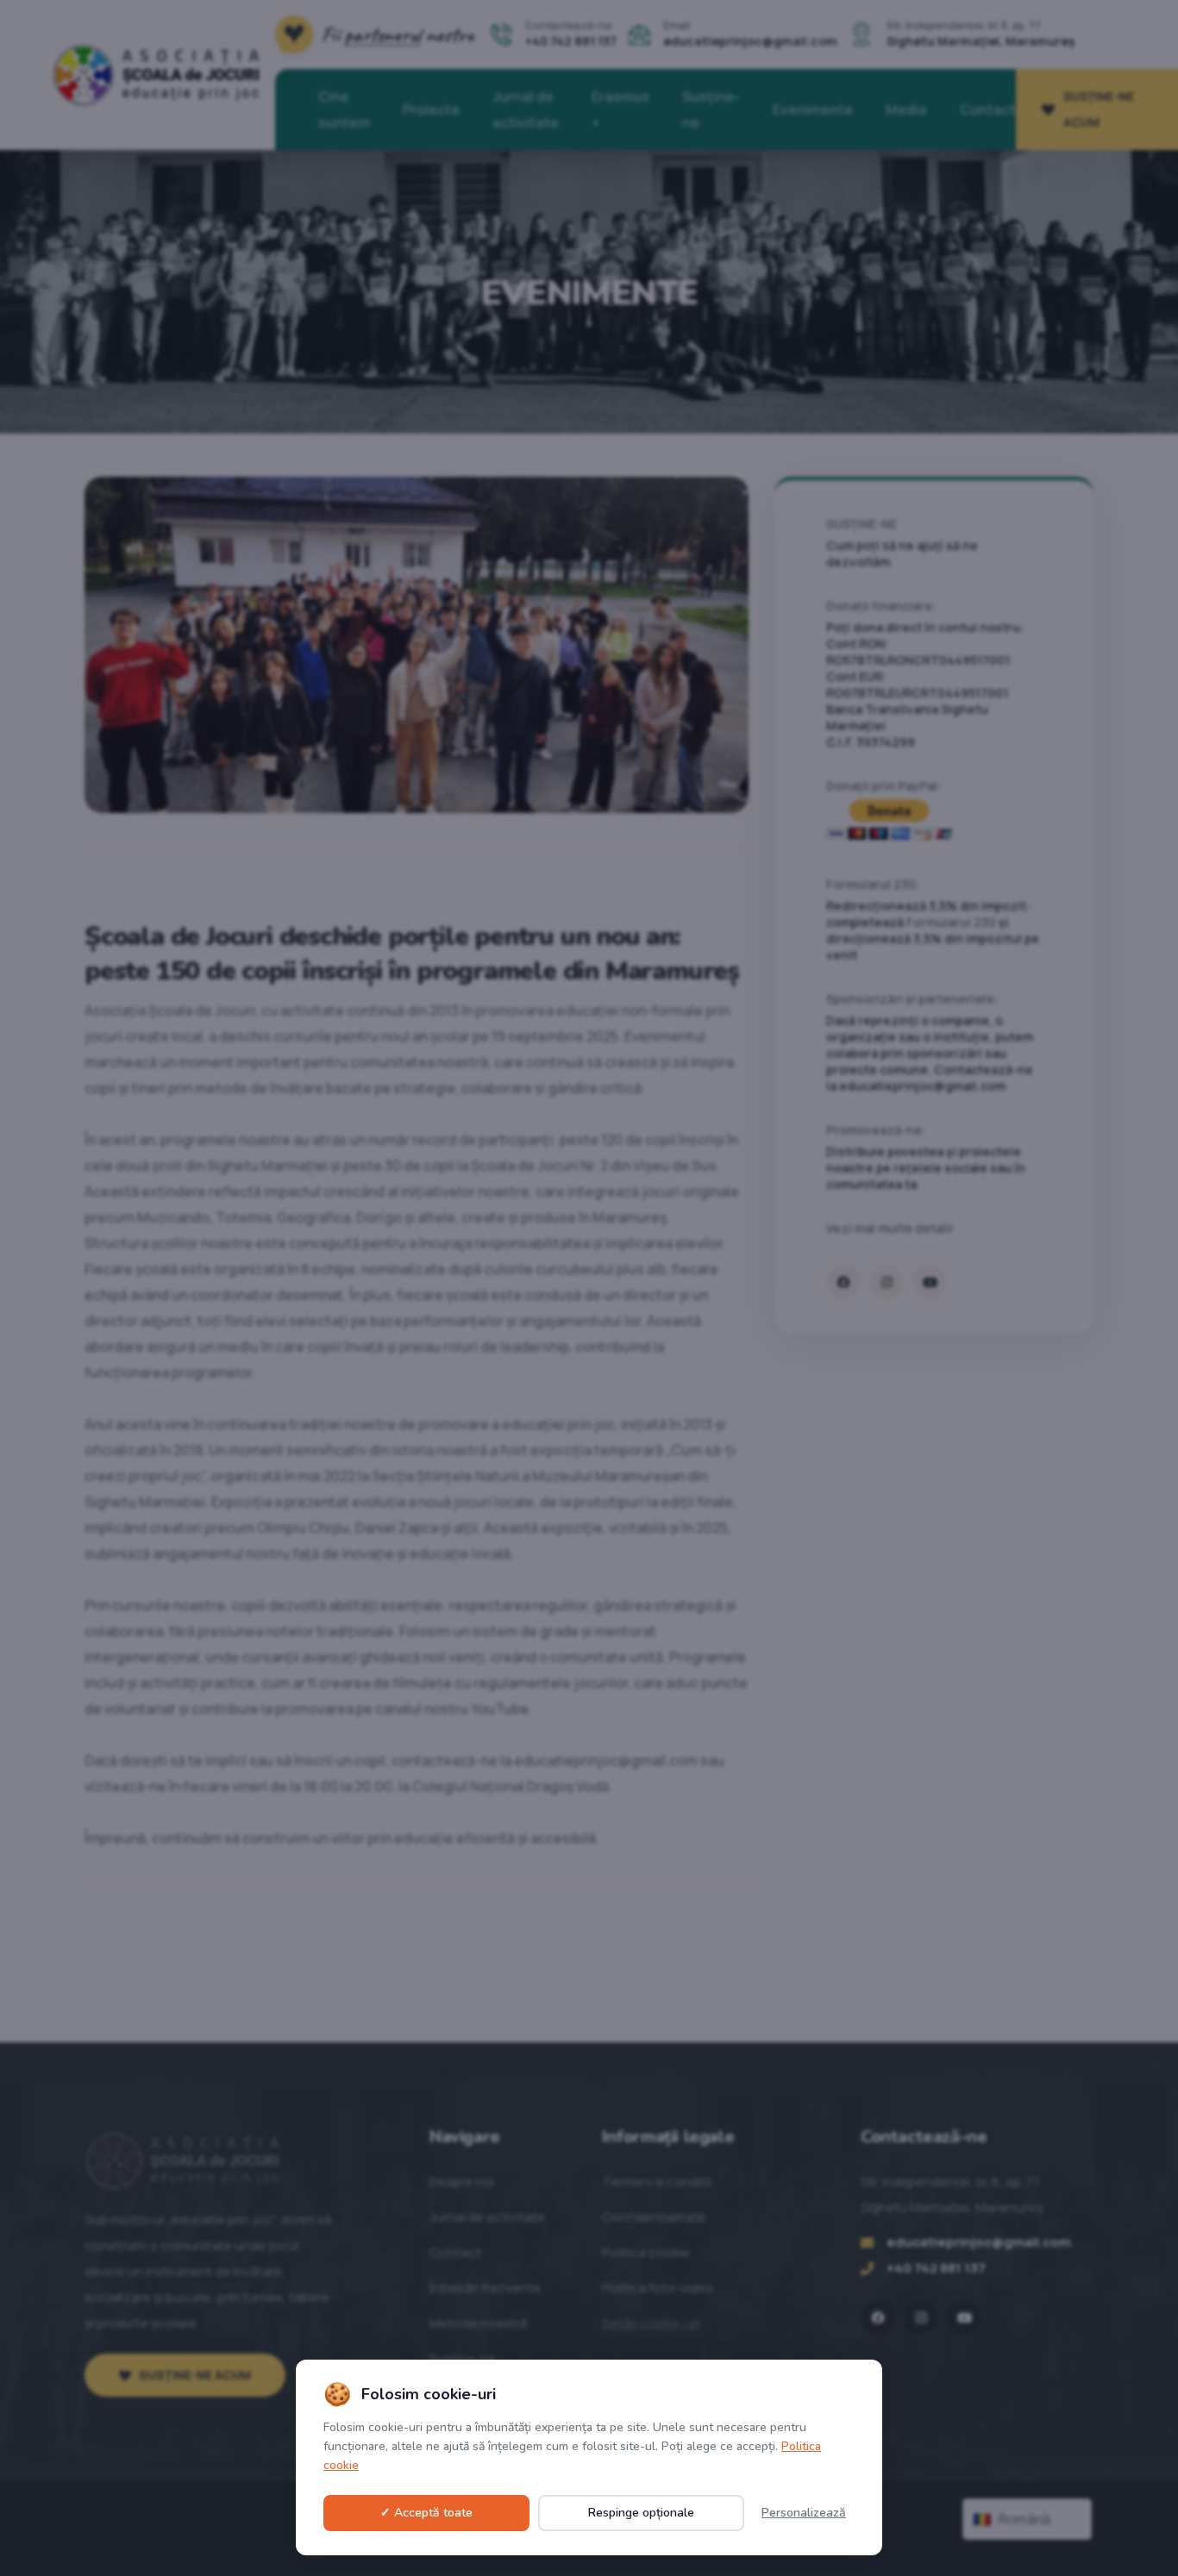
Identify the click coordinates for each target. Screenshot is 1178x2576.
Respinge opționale (641, 2513)
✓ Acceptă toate (426, 2513)
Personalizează (804, 2513)
